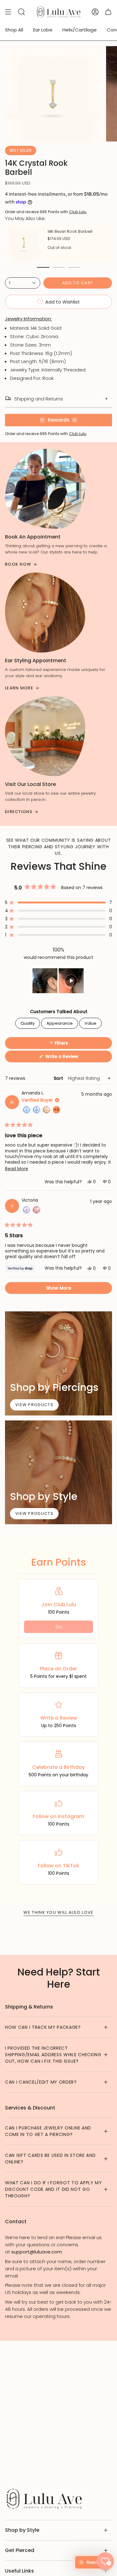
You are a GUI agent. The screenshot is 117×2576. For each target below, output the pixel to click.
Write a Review (71, 1058)
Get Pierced (20, 2550)
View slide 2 (59, 267)
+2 (57, 1111)
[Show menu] (8, 12)
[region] (59, 981)
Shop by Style (22, 2530)
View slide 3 (74, 267)
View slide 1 (43, 267)
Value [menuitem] (90, 1023)
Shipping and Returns (39, 399)
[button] (58, 903)
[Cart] (108, 12)
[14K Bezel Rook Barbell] (24, 243)
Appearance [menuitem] (60, 1023)
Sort (59, 1078)
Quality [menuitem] (28, 1023)
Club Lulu (78, 212)
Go (59, 1627)
